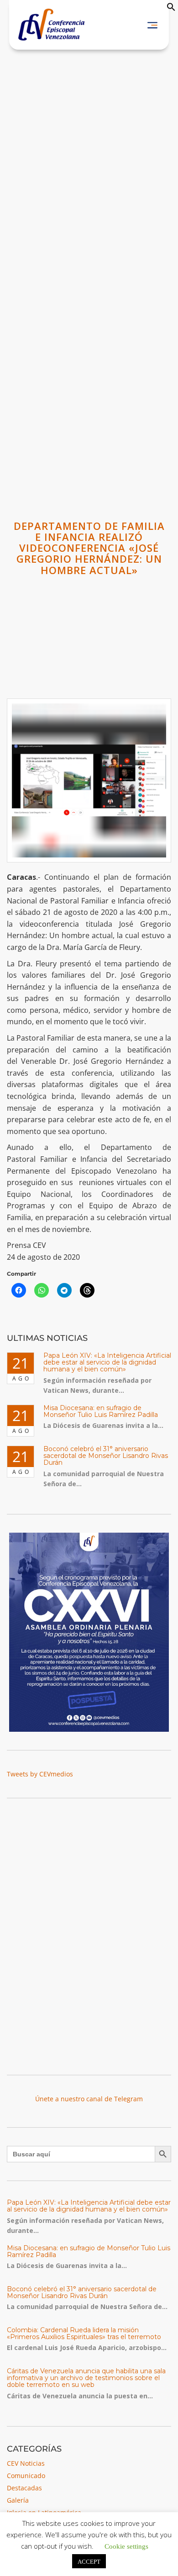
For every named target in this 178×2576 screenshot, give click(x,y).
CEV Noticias (26, 2463)
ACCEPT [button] (89, 2561)
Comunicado (26, 2476)
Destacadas (24, 2488)
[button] (171, 9)
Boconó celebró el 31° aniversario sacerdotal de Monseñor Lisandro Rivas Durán (106, 1456)
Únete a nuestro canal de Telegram (89, 2099)
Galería (18, 2500)
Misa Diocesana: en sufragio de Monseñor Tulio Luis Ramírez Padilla (101, 1411)
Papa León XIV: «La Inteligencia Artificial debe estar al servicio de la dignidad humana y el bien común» (107, 1362)
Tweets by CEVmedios (40, 1774)
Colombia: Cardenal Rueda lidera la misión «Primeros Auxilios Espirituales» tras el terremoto (84, 2333)
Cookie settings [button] (126, 2546)
